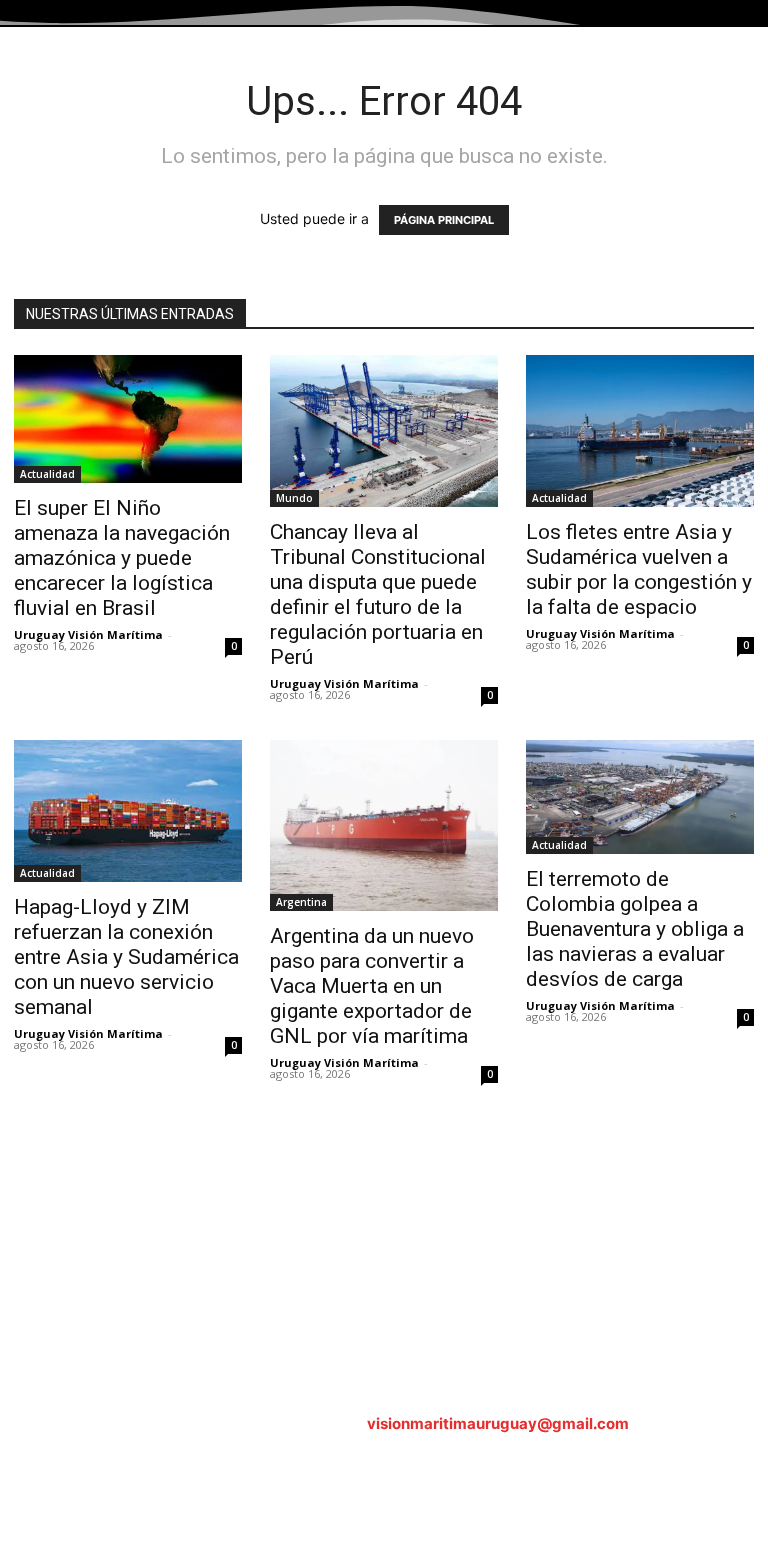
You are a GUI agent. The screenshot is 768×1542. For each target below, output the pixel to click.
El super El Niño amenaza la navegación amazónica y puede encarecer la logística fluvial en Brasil (122, 558)
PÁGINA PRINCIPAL (444, 220)
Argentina (301, 902)
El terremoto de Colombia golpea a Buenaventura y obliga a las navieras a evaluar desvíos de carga (635, 929)
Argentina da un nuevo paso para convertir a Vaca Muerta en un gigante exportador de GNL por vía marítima (372, 986)
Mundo (294, 498)
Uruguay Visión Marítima (88, 634)
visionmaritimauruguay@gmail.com (498, 1423)
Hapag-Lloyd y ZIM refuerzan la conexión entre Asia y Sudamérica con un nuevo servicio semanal (126, 957)
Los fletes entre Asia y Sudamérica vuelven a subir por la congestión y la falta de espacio (639, 569)
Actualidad (47, 474)
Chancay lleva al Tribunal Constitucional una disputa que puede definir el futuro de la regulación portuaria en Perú (378, 594)
